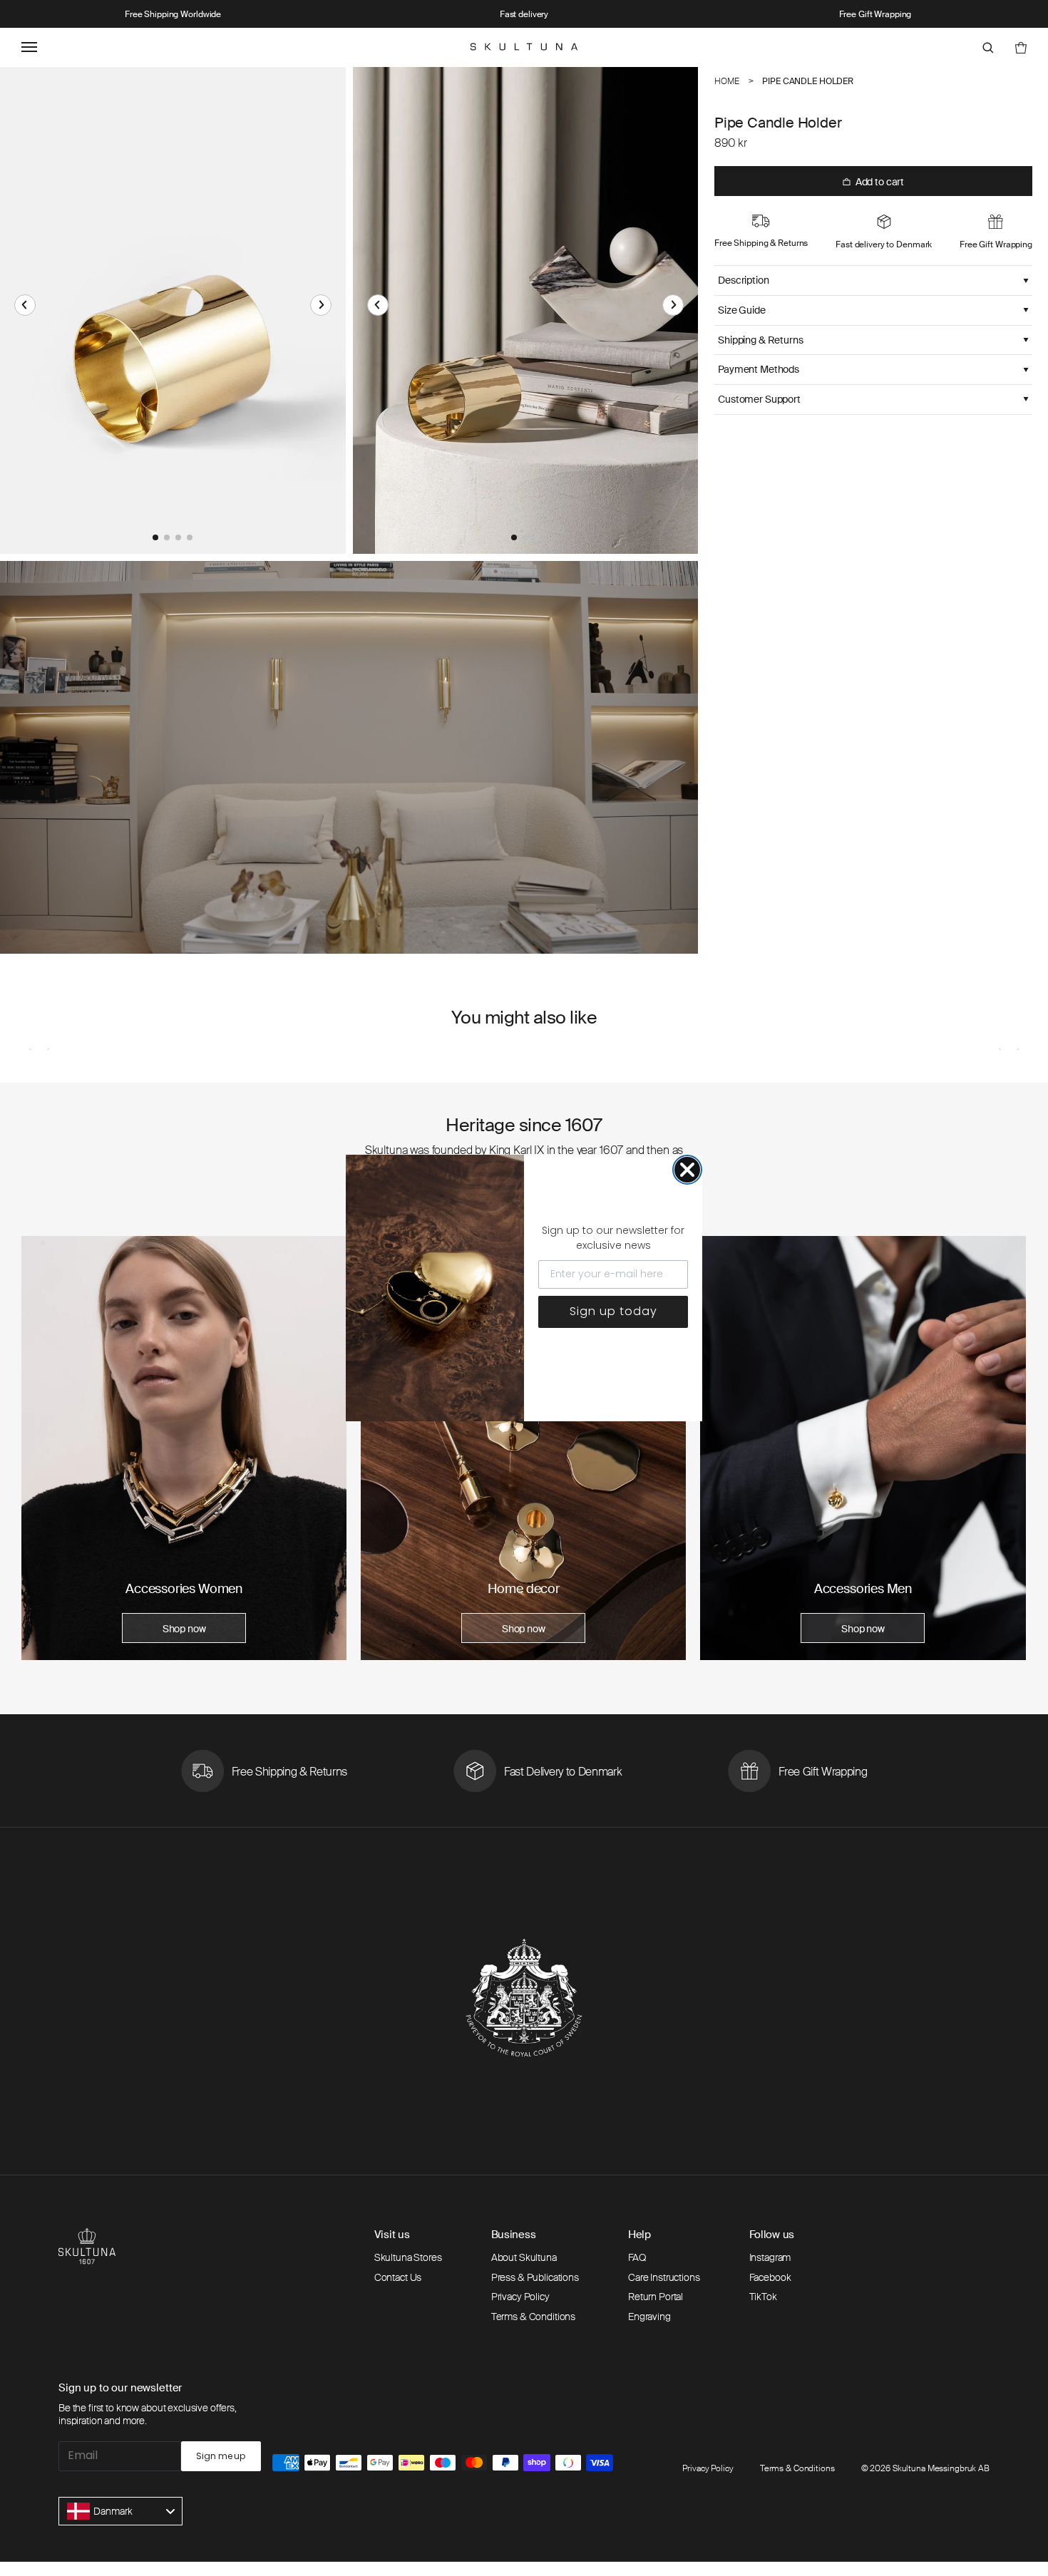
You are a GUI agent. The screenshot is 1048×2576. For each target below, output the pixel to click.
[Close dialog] (687, 1170)
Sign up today (613, 1311)
